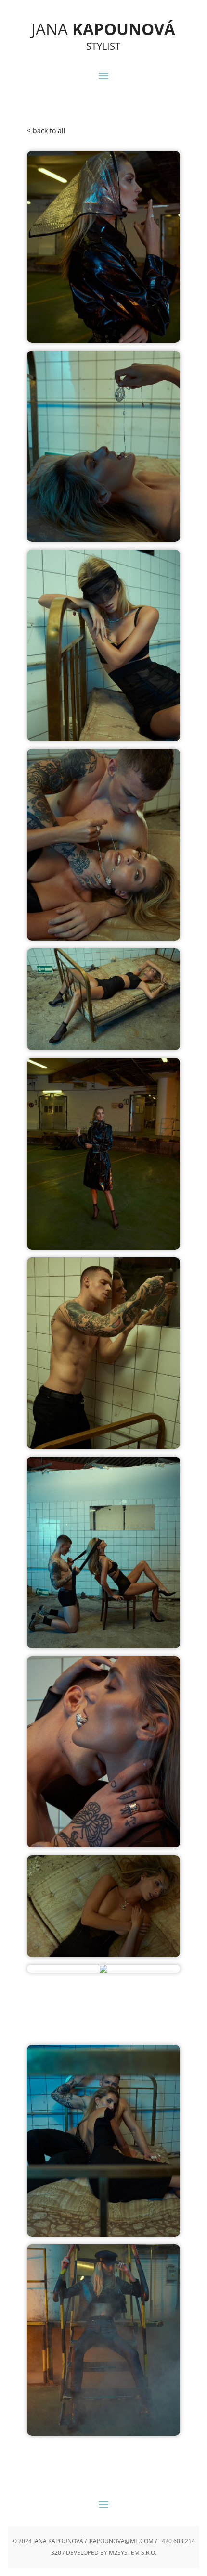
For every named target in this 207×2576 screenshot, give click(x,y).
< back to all (46, 131)
